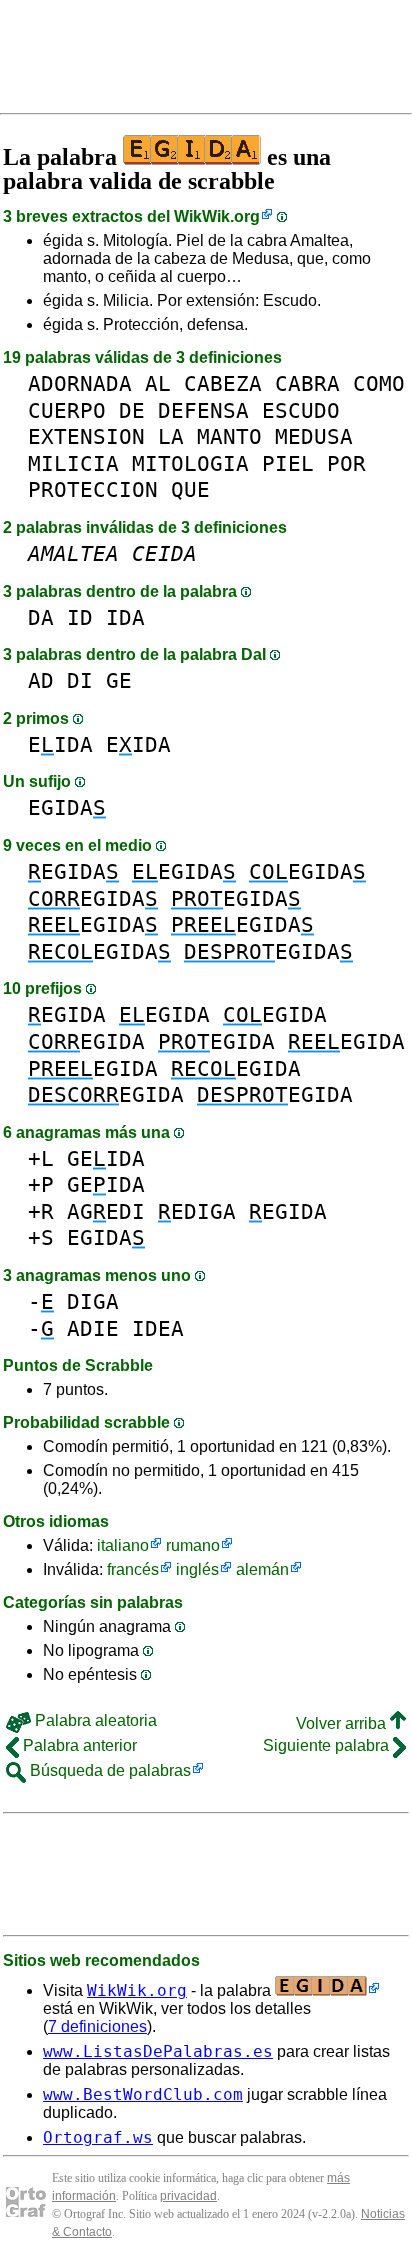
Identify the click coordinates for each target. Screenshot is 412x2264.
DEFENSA (203, 410)
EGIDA (67, 807)
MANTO (229, 436)
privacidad (188, 2196)
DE (132, 410)
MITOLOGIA (190, 463)
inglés (197, 1569)
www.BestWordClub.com (143, 2094)
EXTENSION (86, 436)
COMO (379, 383)
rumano (193, 1545)
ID (80, 617)
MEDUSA (314, 436)
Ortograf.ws (98, 2137)
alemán (262, 1569)
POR (346, 463)
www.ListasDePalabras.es (158, 2051)
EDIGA (197, 1211)
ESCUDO (301, 410)
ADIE (93, 1328)
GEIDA (106, 1158)
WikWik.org (217, 216)
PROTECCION (93, 489)
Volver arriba (343, 1723)
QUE (190, 489)
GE (119, 680)
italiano (123, 1545)
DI (80, 680)
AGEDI (106, 1211)
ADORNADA (80, 383)
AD (41, 680)
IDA (125, 617)
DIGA (93, 1301)
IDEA (158, 1328)
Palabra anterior (78, 1745)
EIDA (60, 744)
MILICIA (73, 463)
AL (158, 383)
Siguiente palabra (328, 1745)
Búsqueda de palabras (108, 1770)
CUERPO (67, 410)
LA (171, 436)
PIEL (288, 463)
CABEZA (223, 383)
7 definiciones (97, 2026)
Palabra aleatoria (94, 1720)
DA (41, 617)
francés (133, 1569)
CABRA (307, 383)
